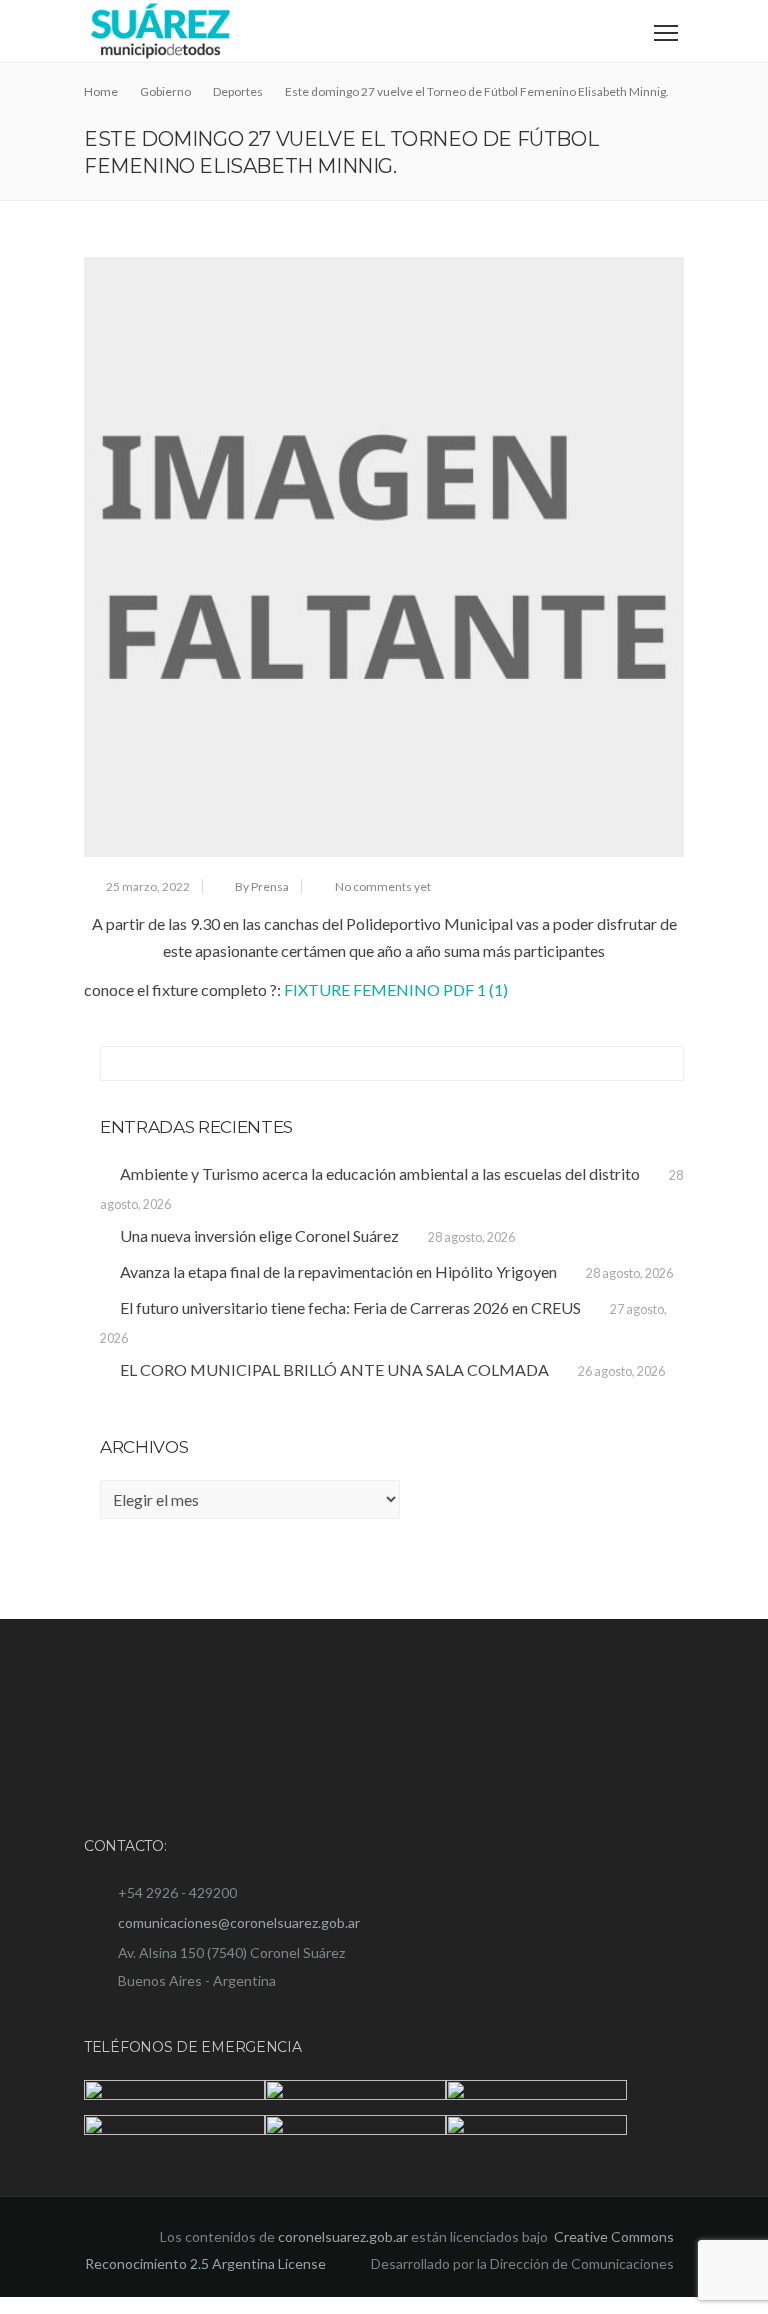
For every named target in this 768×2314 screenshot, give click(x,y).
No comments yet (383, 886)
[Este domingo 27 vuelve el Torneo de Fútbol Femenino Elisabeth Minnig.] (384, 557)
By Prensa (262, 886)
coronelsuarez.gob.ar (343, 2252)
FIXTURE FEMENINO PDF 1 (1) (396, 989)
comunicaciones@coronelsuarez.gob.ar (239, 1922)
